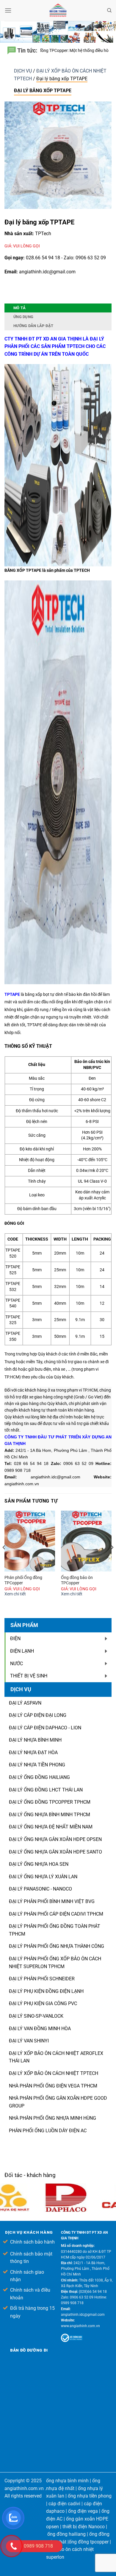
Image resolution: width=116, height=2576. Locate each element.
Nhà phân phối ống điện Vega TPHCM (53, 2086)
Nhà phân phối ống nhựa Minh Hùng (52, 2118)
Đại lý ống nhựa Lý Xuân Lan (43, 1877)
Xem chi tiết (15, 1594)
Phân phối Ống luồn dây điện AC (48, 2131)
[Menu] (8, 10)
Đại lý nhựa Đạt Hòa (33, 1752)
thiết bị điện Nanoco (84, 2527)
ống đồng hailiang (66, 2534)
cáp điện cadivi (64, 2504)
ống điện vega (83, 2511)
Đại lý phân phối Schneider (42, 1979)
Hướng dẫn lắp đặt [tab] (33, 326)
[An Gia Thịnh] (58, 10)
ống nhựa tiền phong (90, 2496)
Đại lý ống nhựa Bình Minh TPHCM (50, 1815)
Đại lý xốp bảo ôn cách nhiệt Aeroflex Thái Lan (56, 2057)
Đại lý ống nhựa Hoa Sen (39, 1864)
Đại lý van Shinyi (29, 2041)
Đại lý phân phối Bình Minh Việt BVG (52, 1901)
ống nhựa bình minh (67, 2481)
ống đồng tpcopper (89, 2542)
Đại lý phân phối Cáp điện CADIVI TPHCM (56, 1914)
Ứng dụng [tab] (23, 317)
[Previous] (4, 1559)
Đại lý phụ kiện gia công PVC (43, 2003)
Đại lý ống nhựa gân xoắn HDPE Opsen (55, 1839)
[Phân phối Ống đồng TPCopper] (30, 1541)
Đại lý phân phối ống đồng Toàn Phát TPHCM (55, 1930)
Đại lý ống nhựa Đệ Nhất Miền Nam (51, 1827)
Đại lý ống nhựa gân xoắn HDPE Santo (55, 1852)
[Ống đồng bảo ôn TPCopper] (86, 1541)
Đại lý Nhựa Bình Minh (35, 1740)
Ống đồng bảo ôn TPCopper (77, 1580)
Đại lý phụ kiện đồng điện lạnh (46, 1991)
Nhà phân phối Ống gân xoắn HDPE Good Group (58, 2102)
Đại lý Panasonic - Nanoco (40, 1889)
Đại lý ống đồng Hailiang (39, 1777)
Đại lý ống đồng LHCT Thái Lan (46, 1790)
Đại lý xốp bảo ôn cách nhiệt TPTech (54, 2073)
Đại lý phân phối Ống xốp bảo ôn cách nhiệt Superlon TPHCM (55, 1963)
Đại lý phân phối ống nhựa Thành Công (57, 1946)
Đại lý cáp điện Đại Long (38, 1715)
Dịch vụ (23, 71)
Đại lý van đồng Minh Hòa (40, 2029)
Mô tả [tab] (19, 308)
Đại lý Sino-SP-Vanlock (36, 2016)
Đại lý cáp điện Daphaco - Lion (45, 1728)
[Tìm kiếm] (109, 10)
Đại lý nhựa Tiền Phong (37, 1765)
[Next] (112, 1559)
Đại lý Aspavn (25, 1703)
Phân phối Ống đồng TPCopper (23, 1580)
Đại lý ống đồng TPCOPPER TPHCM (50, 1802)
